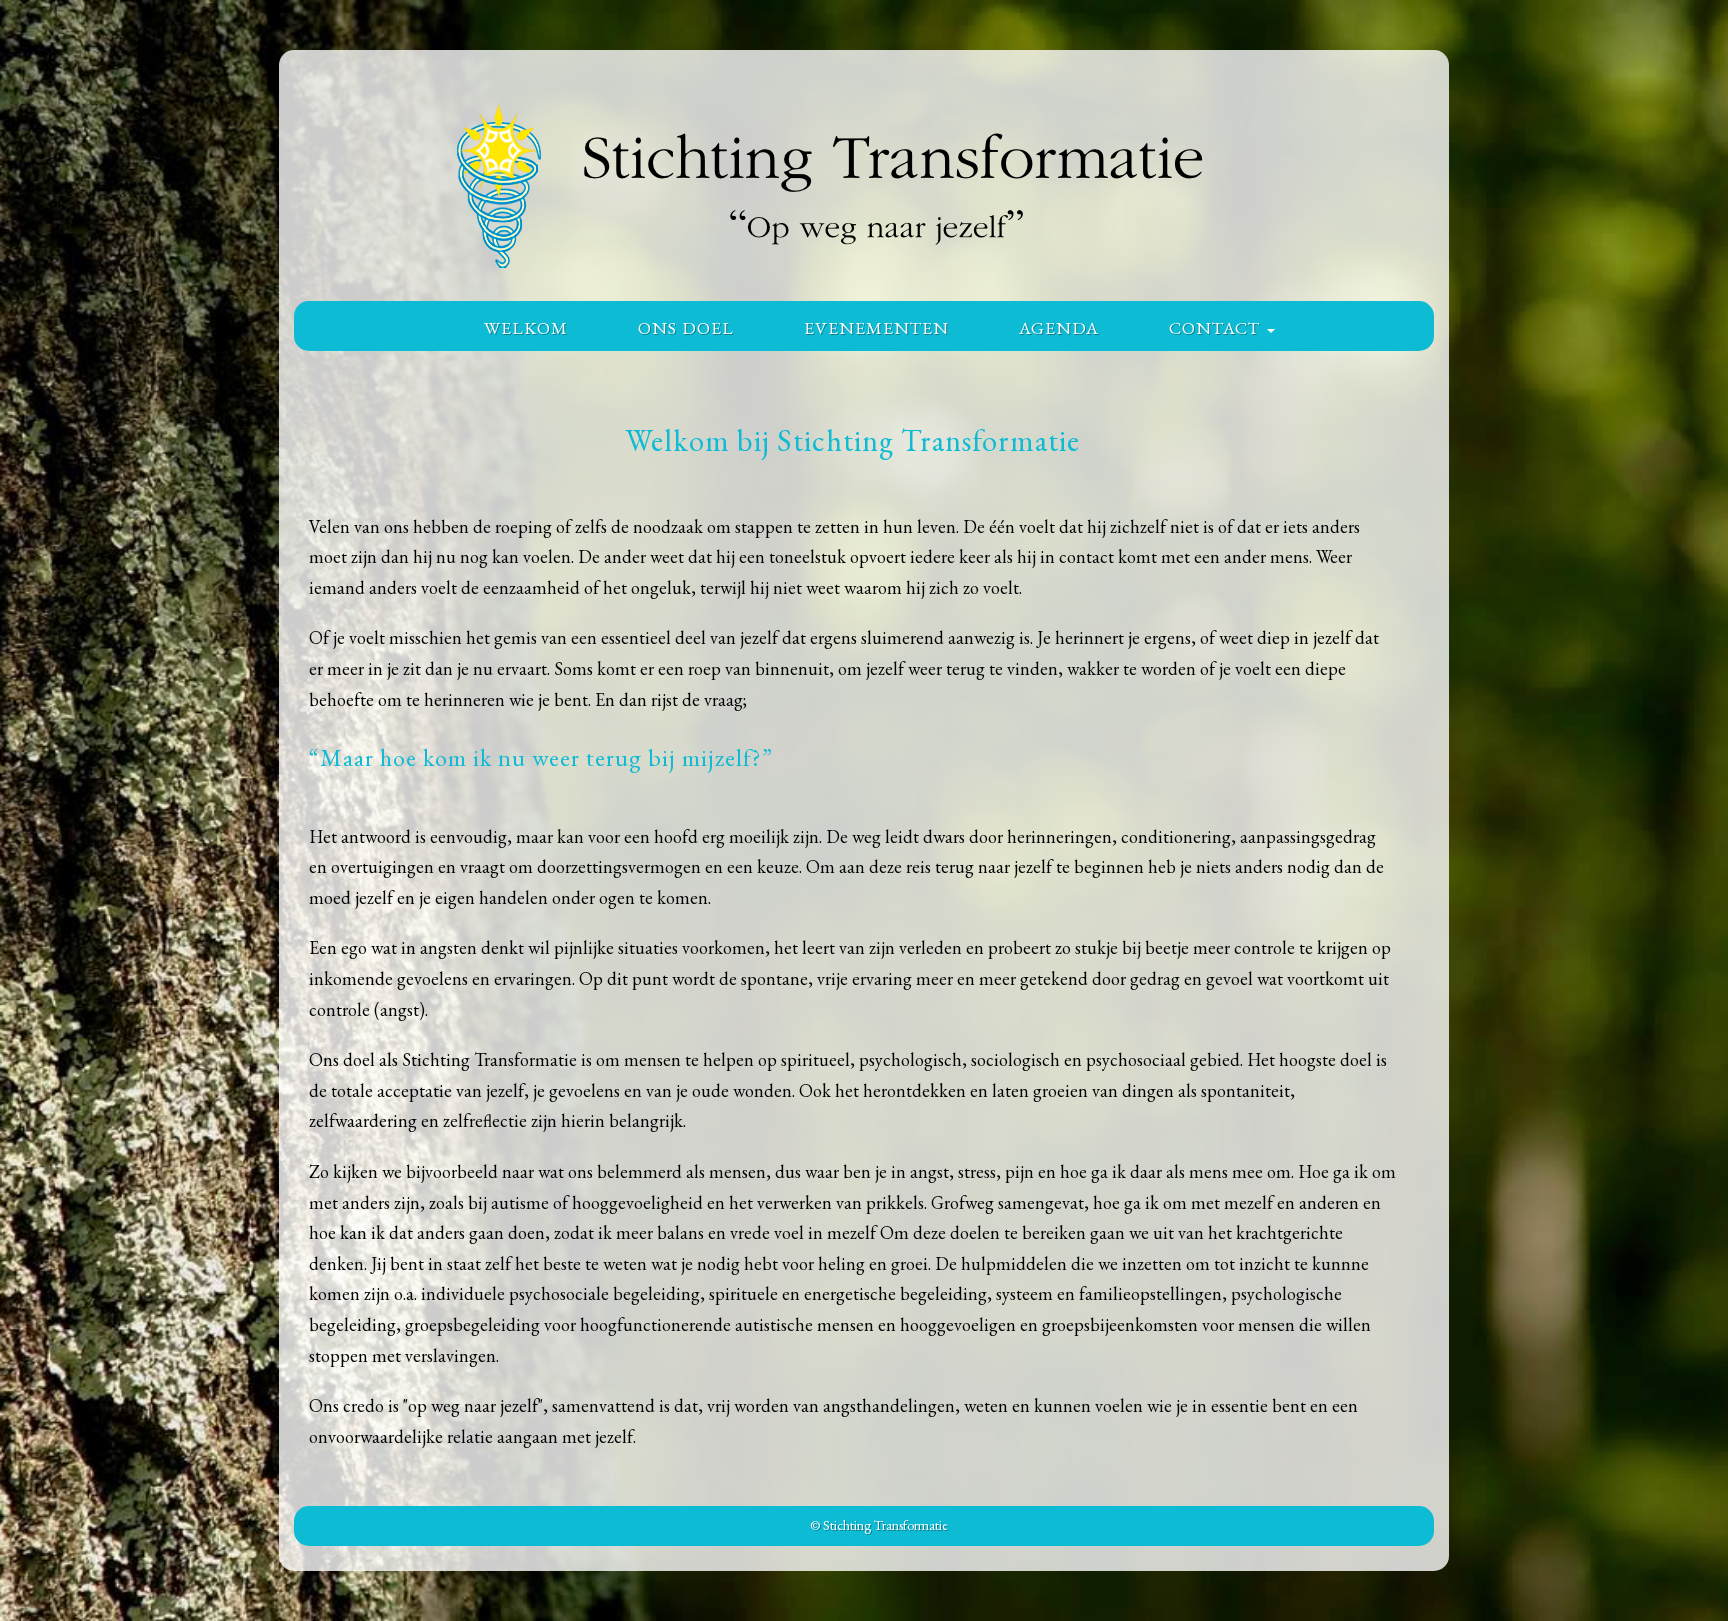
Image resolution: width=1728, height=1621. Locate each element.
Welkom (526, 327)
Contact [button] (1217, 327)
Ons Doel (686, 327)
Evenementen (876, 327)
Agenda (1059, 327)
